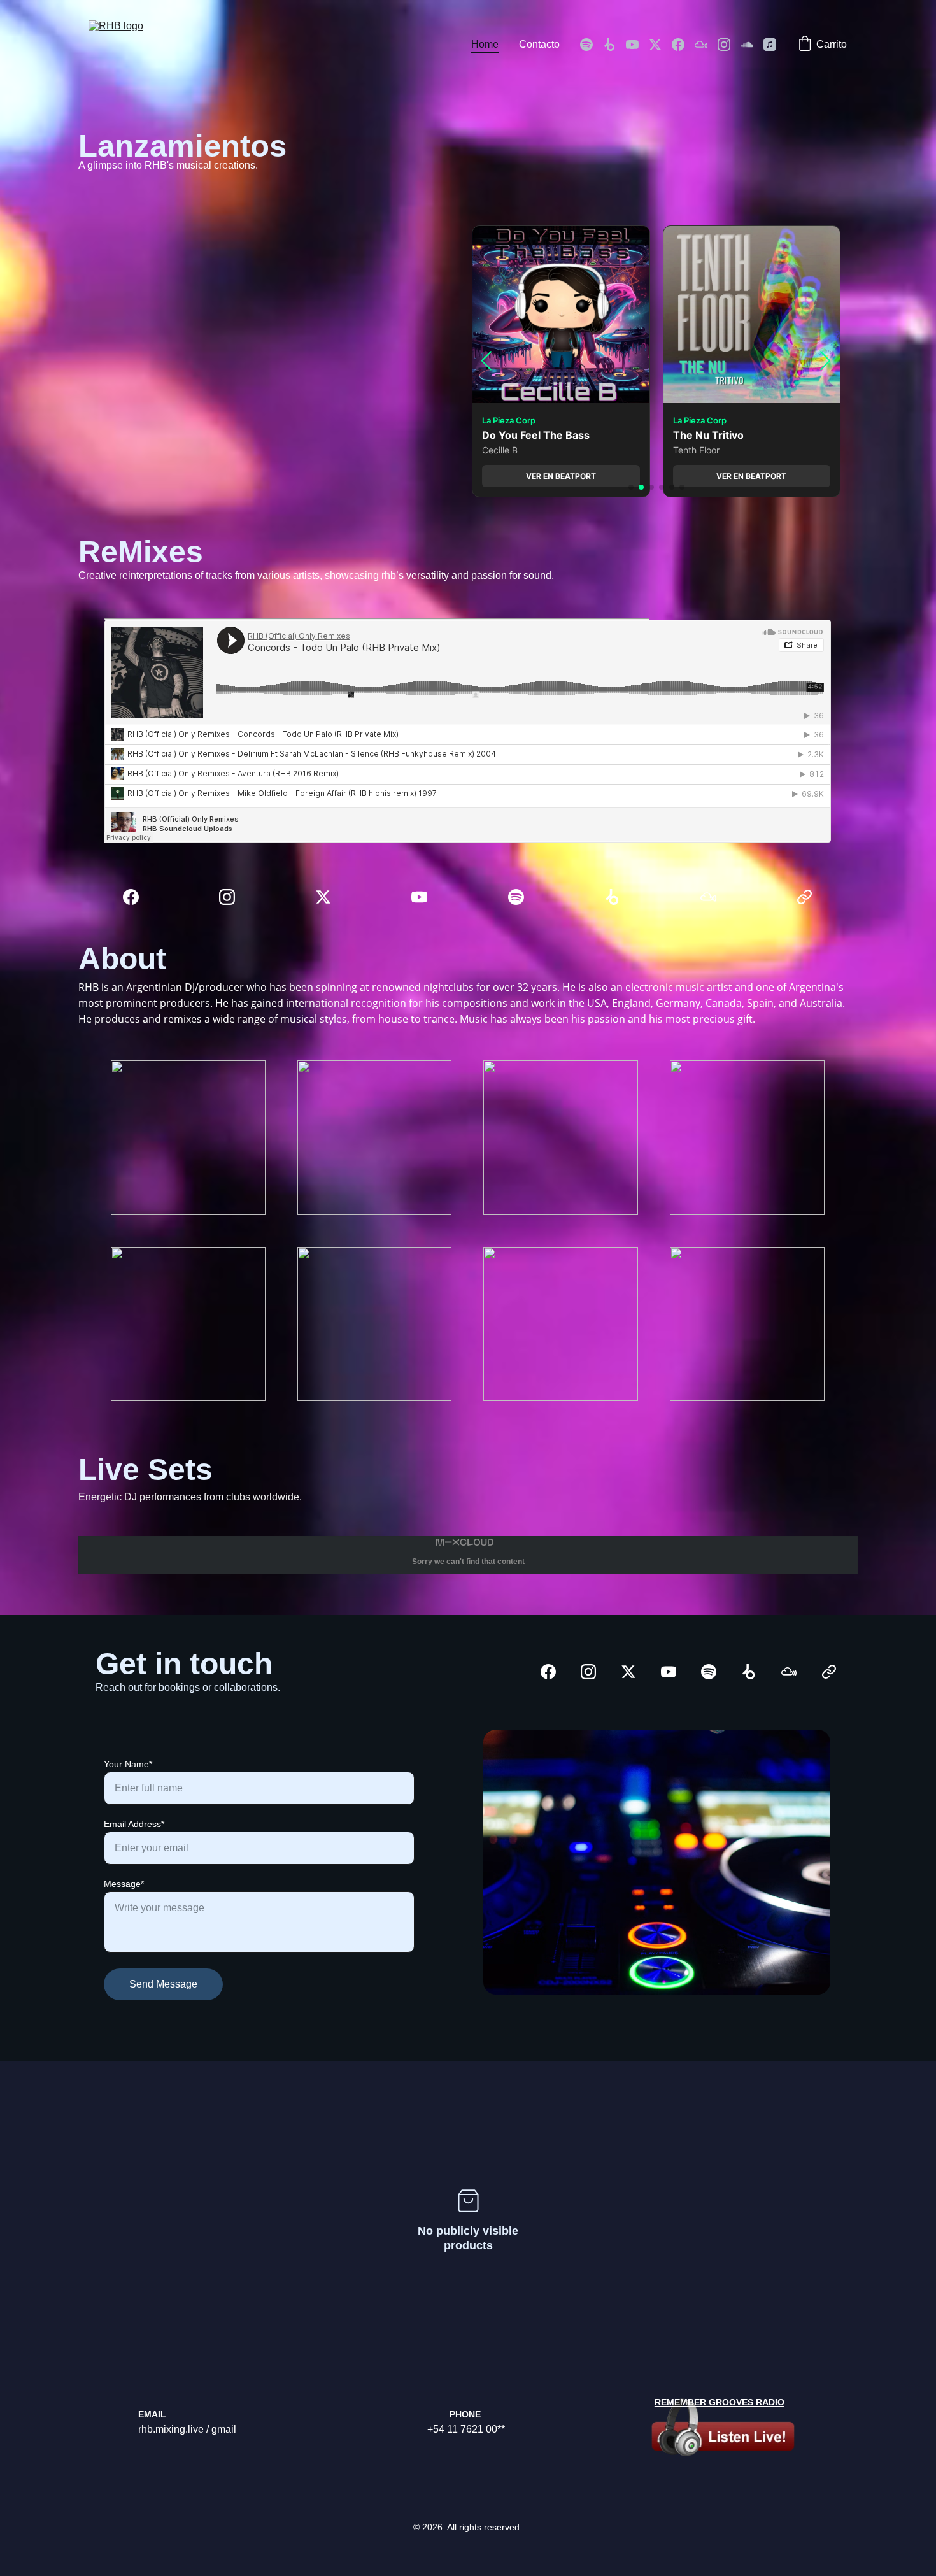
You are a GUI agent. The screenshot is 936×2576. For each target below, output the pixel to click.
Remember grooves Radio (720, 2402)
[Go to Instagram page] (729, 45)
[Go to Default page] (805, 897)
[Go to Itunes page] (770, 45)
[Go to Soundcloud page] (752, 45)
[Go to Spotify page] (592, 45)
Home (485, 44)
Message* (124, 1884)
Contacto (539, 44)
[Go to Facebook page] (683, 45)
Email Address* (134, 1824)
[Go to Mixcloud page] (706, 45)
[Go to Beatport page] (614, 45)
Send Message (163, 1984)
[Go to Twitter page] (660, 45)
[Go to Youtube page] (637, 45)
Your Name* (128, 1764)
